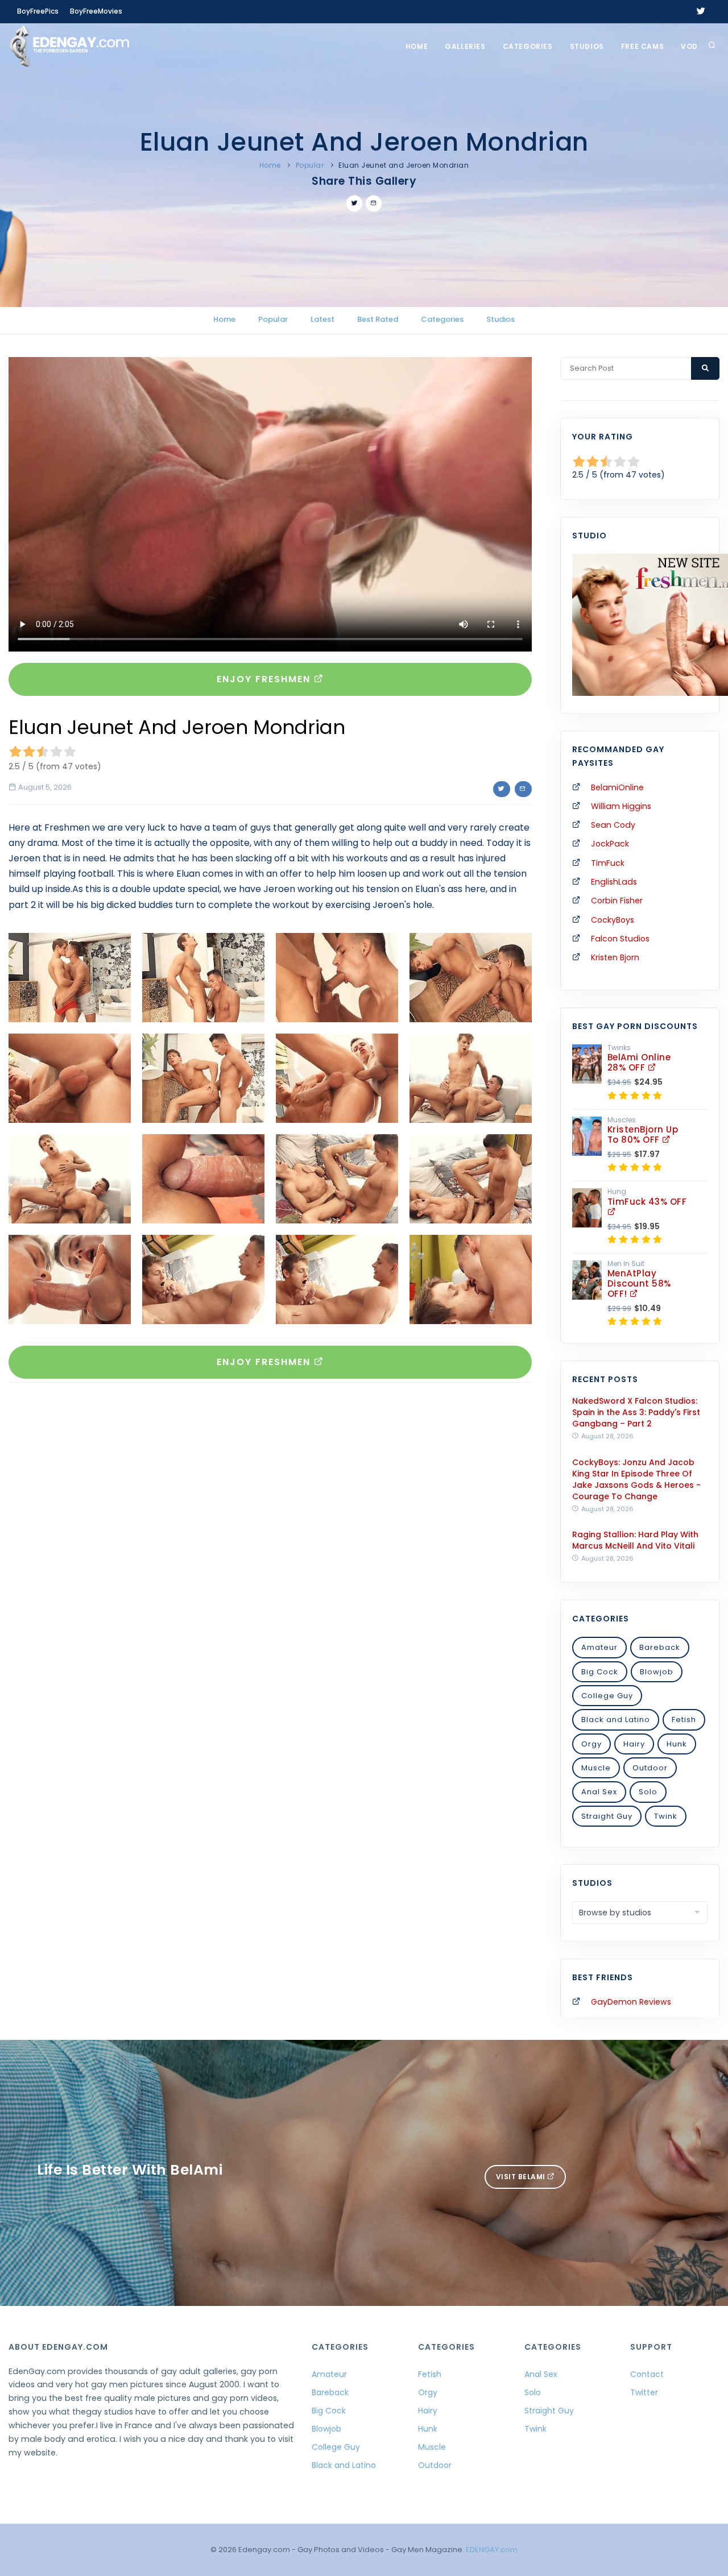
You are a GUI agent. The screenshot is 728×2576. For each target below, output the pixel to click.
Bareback (660, 1647)
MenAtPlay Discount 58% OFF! (639, 1283)
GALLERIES (465, 46)
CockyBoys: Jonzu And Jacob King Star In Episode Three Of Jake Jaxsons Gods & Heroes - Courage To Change (636, 1479)
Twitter (644, 2392)
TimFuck (608, 863)
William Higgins (621, 806)
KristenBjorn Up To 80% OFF (643, 1134)
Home (417, 46)
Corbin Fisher (617, 901)
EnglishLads (614, 882)
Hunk (677, 1744)
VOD (689, 46)
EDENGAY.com (492, 2550)
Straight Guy (607, 1816)
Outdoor (650, 1768)
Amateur (599, 1647)
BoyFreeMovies (96, 11)
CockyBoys (613, 920)
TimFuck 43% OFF (647, 1202)
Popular (310, 165)
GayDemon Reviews (631, 2002)
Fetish (684, 1720)
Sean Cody (613, 825)
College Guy (607, 1696)
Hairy (634, 1744)
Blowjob (657, 1672)
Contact (647, 2374)
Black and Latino (616, 1720)
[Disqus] (270, 1548)
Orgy (591, 1744)
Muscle (596, 1768)
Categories (528, 46)
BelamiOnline (617, 787)
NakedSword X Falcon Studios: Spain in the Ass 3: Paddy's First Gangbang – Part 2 (636, 1412)
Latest (322, 319)
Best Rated (378, 319)
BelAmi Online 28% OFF (639, 1062)
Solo (648, 1792)
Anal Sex (599, 1792)
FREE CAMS (642, 46)
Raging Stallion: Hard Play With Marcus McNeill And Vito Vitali (635, 1540)
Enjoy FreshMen (265, 679)
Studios (587, 46)
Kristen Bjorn (615, 957)
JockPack (610, 844)
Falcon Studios (620, 939)
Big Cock (600, 1672)
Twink (666, 1816)
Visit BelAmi (522, 2177)
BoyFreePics (38, 11)
